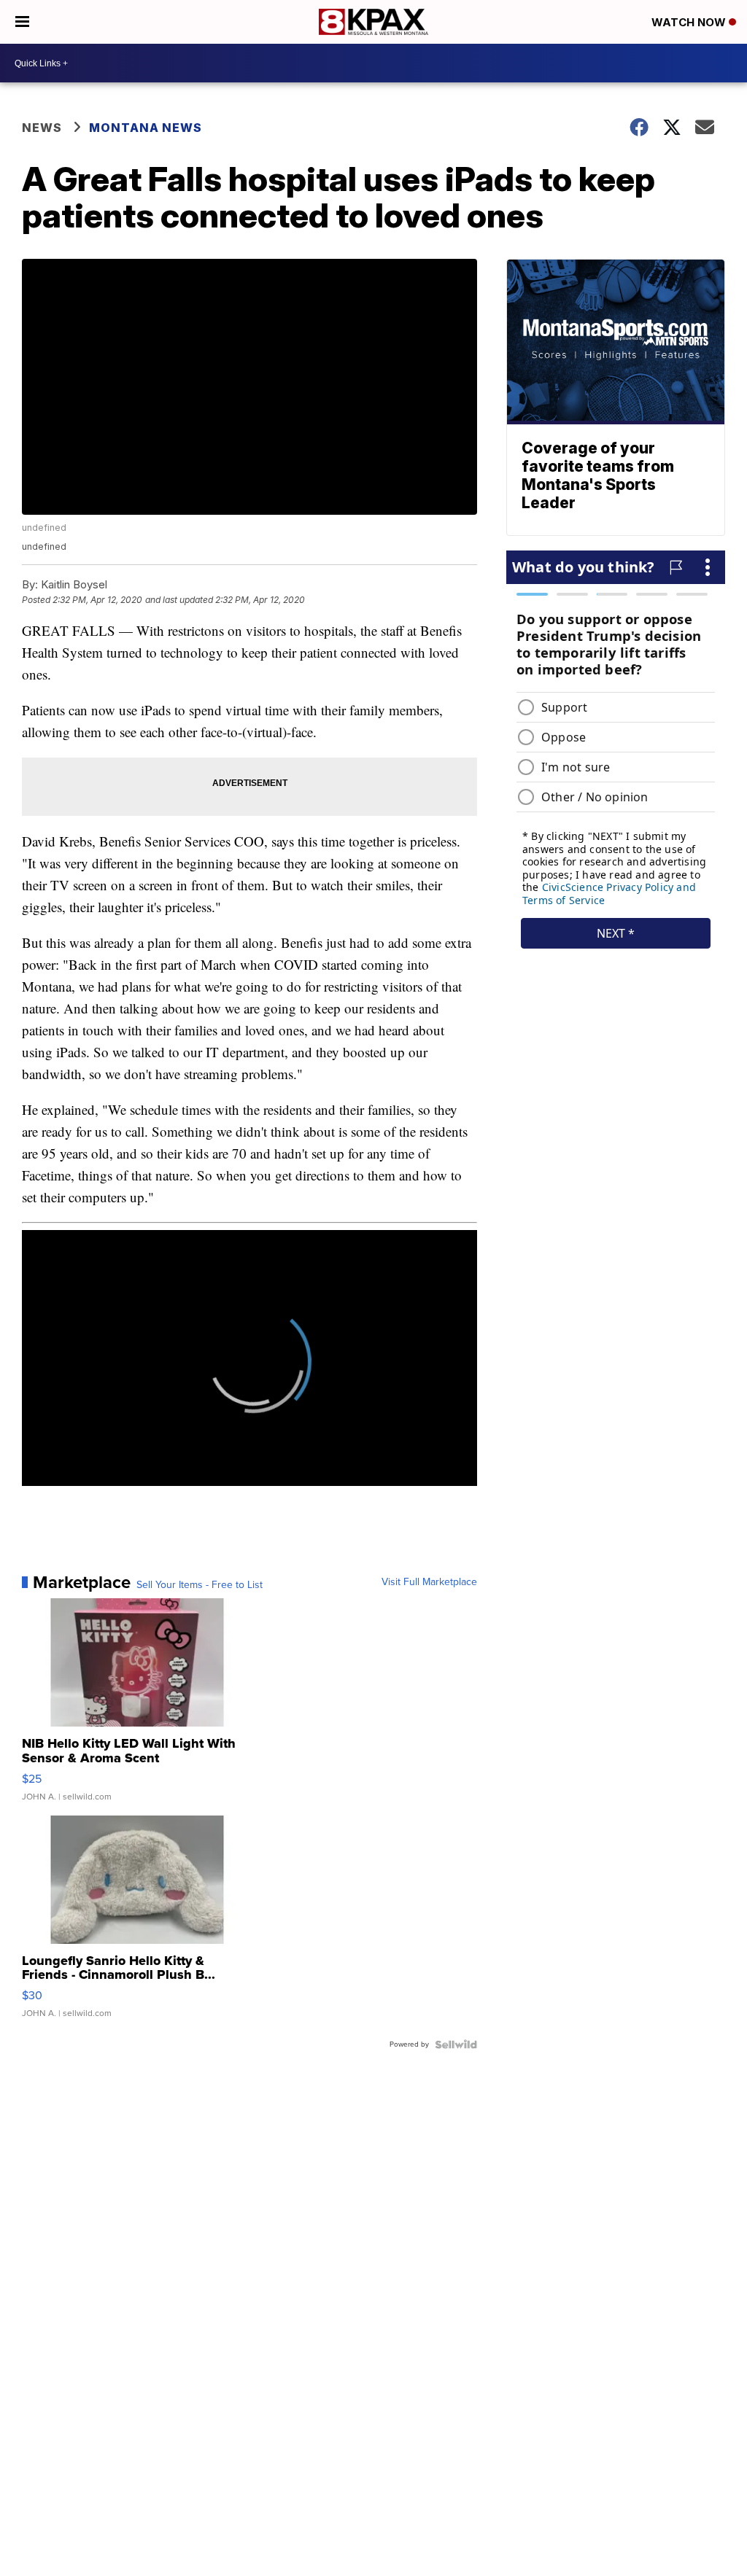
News (42, 128)
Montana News (146, 128)
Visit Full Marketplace (429, 1582)
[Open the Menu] (22, 22)
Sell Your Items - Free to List (200, 1585)
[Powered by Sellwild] (456, 2044)
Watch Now (690, 22)
